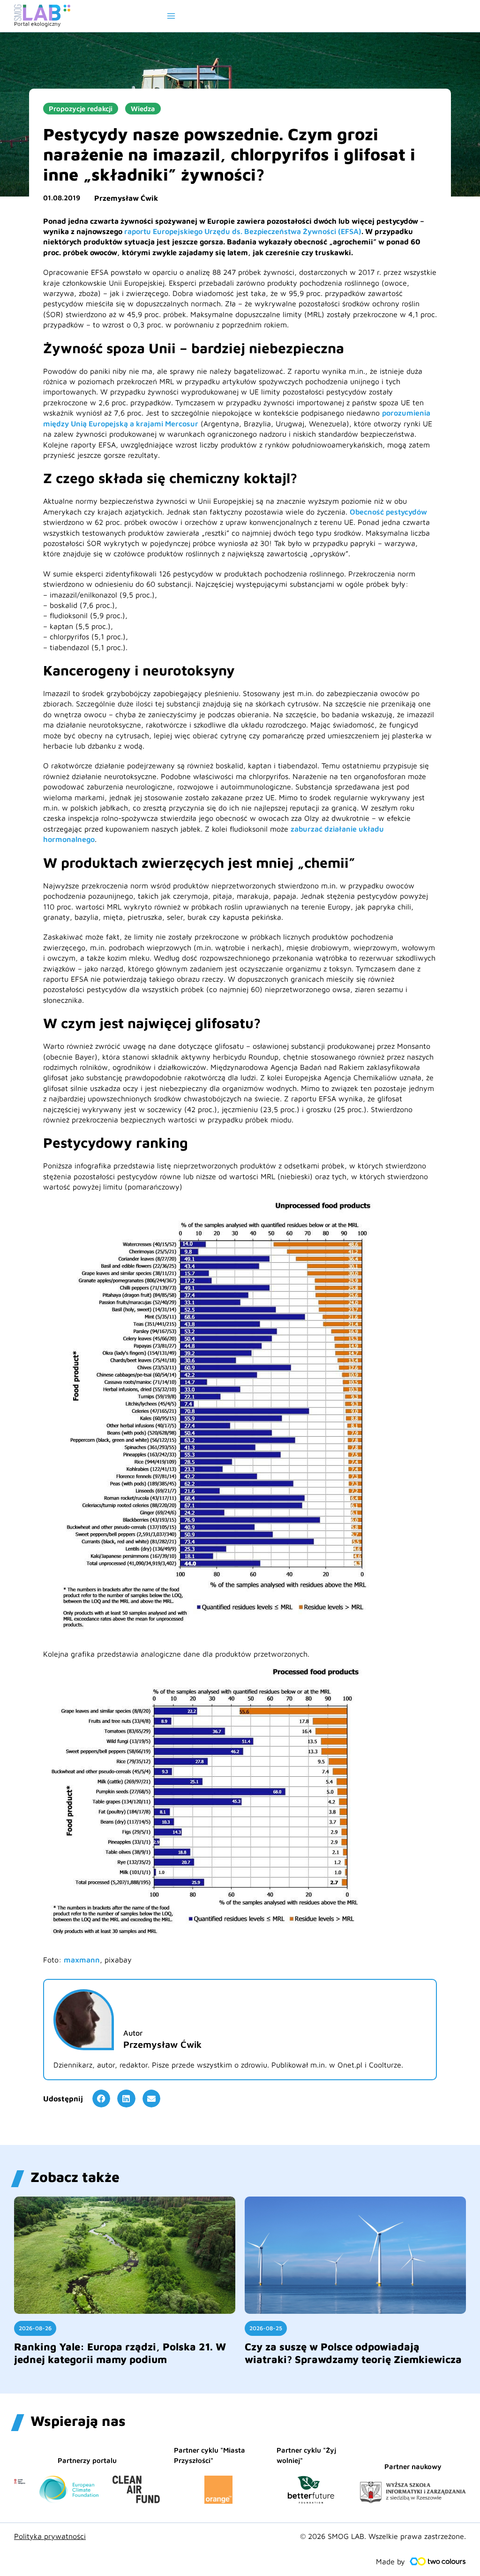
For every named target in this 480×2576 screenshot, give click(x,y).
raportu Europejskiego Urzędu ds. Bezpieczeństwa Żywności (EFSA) (243, 231)
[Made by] (438, 2561)
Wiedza (143, 109)
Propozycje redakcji (81, 109)
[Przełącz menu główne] (171, 16)
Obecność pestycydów (388, 512)
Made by (390, 2561)
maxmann (82, 1960)
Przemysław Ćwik (126, 198)
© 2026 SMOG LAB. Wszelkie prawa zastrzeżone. (383, 2536)
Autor (133, 2033)
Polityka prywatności (50, 2536)
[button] (101, 2099)
